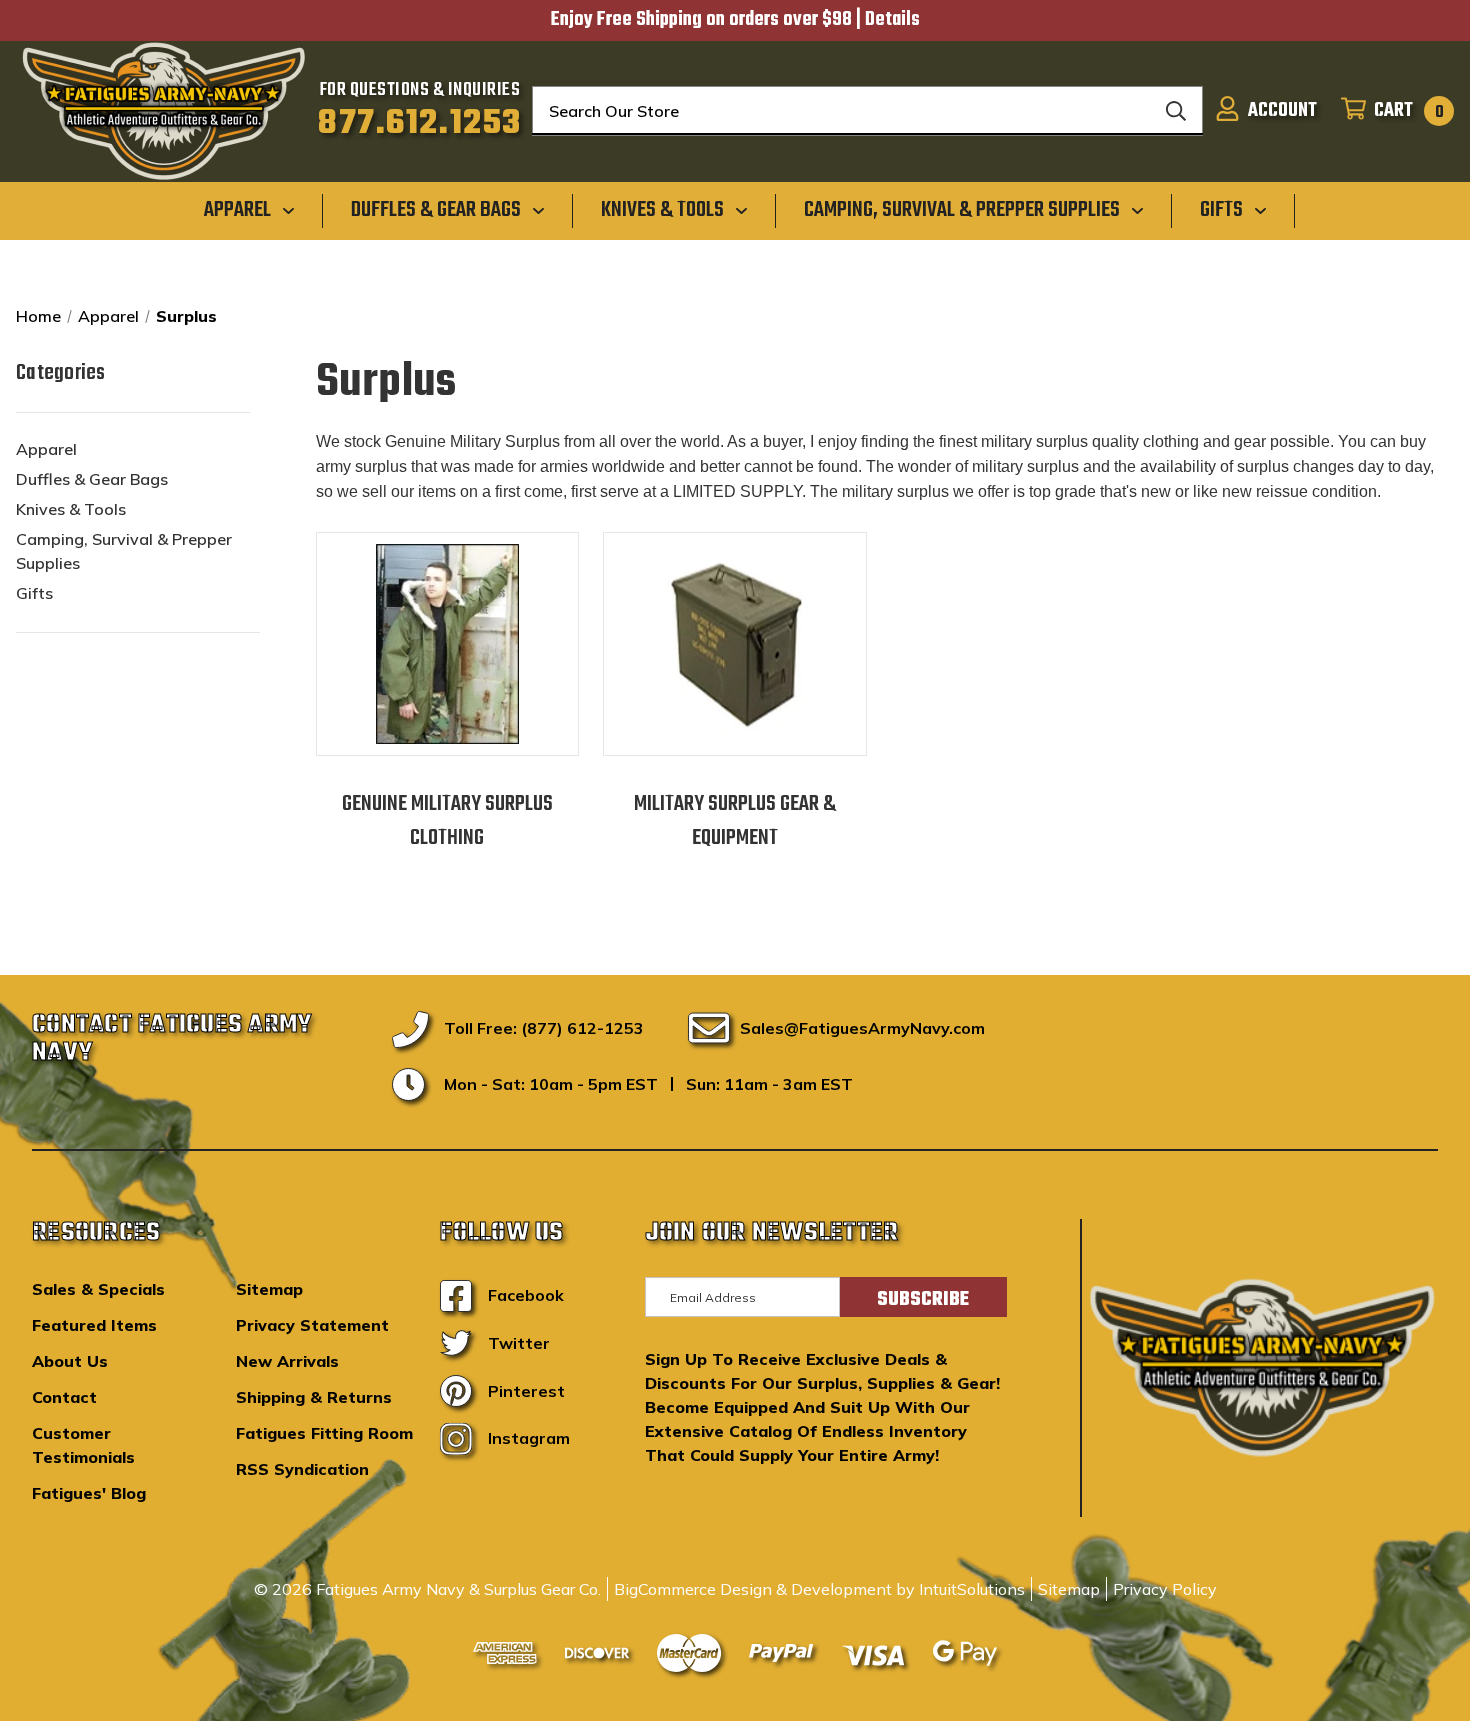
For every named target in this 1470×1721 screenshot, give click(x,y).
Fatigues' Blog (89, 1493)
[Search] (1176, 111)
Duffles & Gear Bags (92, 479)
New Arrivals (287, 1361)
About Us (70, 1361)
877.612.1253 (419, 124)
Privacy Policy (1165, 1589)
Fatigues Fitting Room (324, 1433)
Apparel (46, 449)
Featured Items (94, 1325)
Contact (64, 1397)
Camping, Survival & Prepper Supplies (124, 551)
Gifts (34, 593)
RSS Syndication (302, 1469)
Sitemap (269, 1289)
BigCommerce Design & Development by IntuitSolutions (819, 1589)
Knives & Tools (71, 509)
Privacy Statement (312, 1325)
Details (892, 20)
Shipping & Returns (314, 1397)
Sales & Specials (98, 1289)
